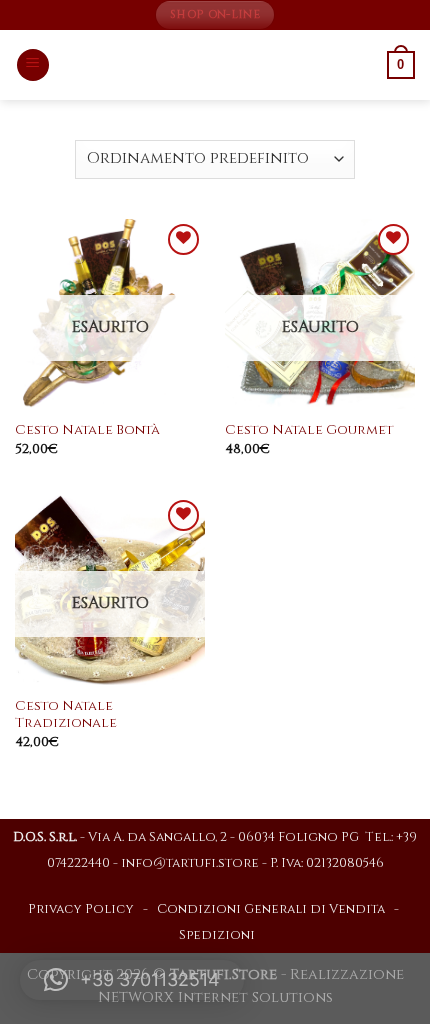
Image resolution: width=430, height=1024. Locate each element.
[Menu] (33, 65)
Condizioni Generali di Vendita (271, 909)
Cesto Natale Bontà (87, 430)
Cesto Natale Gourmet (309, 430)
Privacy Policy (81, 909)
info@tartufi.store (190, 863)
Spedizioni (217, 935)
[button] (132, 980)
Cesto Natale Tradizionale (66, 715)
